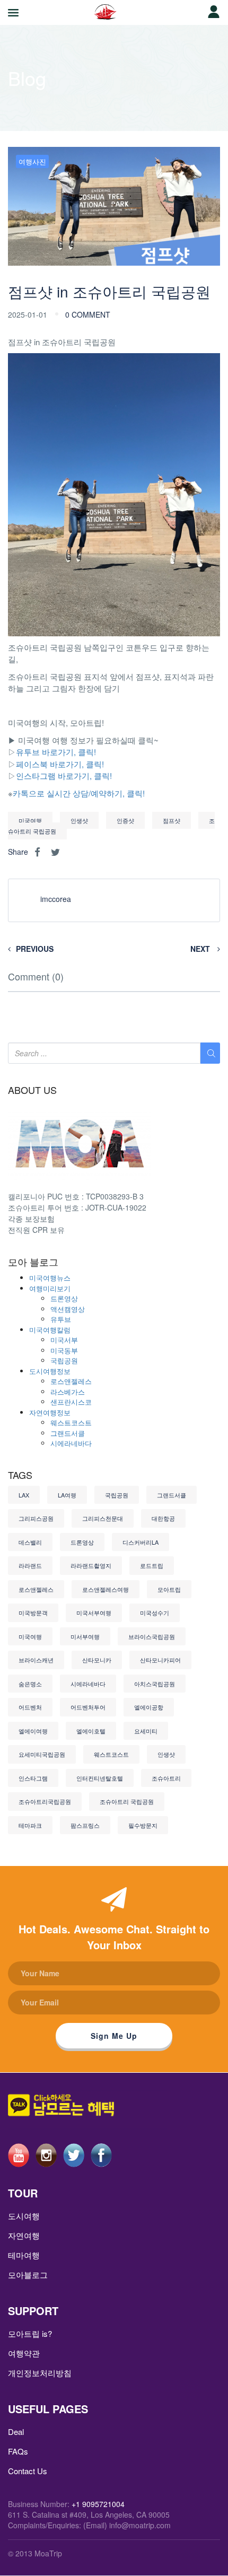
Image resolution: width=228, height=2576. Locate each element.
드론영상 (64, 1298)
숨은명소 (30, 1684)
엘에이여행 (33, 1731)
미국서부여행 (94, 1613)
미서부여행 (85, 1636)
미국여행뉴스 (50, 1278)
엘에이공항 (149, 1707)
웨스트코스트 (71, 1422)
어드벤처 (30, 1707)
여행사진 (32, 161)
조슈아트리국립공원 (45, 1801)
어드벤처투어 (88, 1707)
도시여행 (24, 2216)
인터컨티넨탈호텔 (100, 1778)
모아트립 (169, 1589)
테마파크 (30, 1825)
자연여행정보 (50, 1412)
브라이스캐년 (36, 1660)
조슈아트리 (166, 1778)
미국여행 (30, 820)
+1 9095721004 (98, 2504)
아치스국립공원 (155, 1684)
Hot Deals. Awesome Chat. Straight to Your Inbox (114, 1937)
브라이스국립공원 (152, 1636)
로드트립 (152, 1565)
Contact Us (28, 2471)
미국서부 (64, 1340)
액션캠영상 (68, 1309)
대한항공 (163, 1518)
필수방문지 (143, 1825)
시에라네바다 (71, 1443)
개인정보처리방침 (40, 2373)
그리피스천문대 (103, 1518)
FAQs (18, 2451)
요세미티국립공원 (42, 1754)
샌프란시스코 (71, 1402)
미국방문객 (33, 1613)
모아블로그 (28, 2275)
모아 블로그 (33, 1262)
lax (24, 1495)
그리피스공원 (36, 1518)
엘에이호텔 (91, 1731)
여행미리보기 (50, 1288)
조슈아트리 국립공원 (127, 1801)
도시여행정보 (50, 1371)
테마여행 (24, 2255)
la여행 (67, 1495)
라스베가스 (68, 1392)
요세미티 (146, 1731)
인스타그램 (33, 1778)
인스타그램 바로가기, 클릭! (64, 776)
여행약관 (24, 2353)
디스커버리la (141, 1542)
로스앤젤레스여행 (106, 1589)
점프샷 (172, 820)
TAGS (20, 1475)
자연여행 (24, 2235)
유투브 (61, 1319)
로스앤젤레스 (71, 1381)
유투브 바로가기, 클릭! (56, 752)
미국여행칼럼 (50, 1330)
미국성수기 (155, 1613)
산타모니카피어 (160, 1660)
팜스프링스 (85, 1825)
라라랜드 (30, 1565)
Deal (16, 2432)
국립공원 (64, 1360)
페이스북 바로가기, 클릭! (60, 764)
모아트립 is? (30, 2333)
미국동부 (64, 1350)
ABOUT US (32, 1090)
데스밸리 (30, 1542)
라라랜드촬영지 (91, 1565)
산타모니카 (97, 1660)
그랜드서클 (68, 1433)
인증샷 (125, 820)
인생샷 (79, 820)
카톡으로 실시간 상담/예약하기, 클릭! (79, 793)
